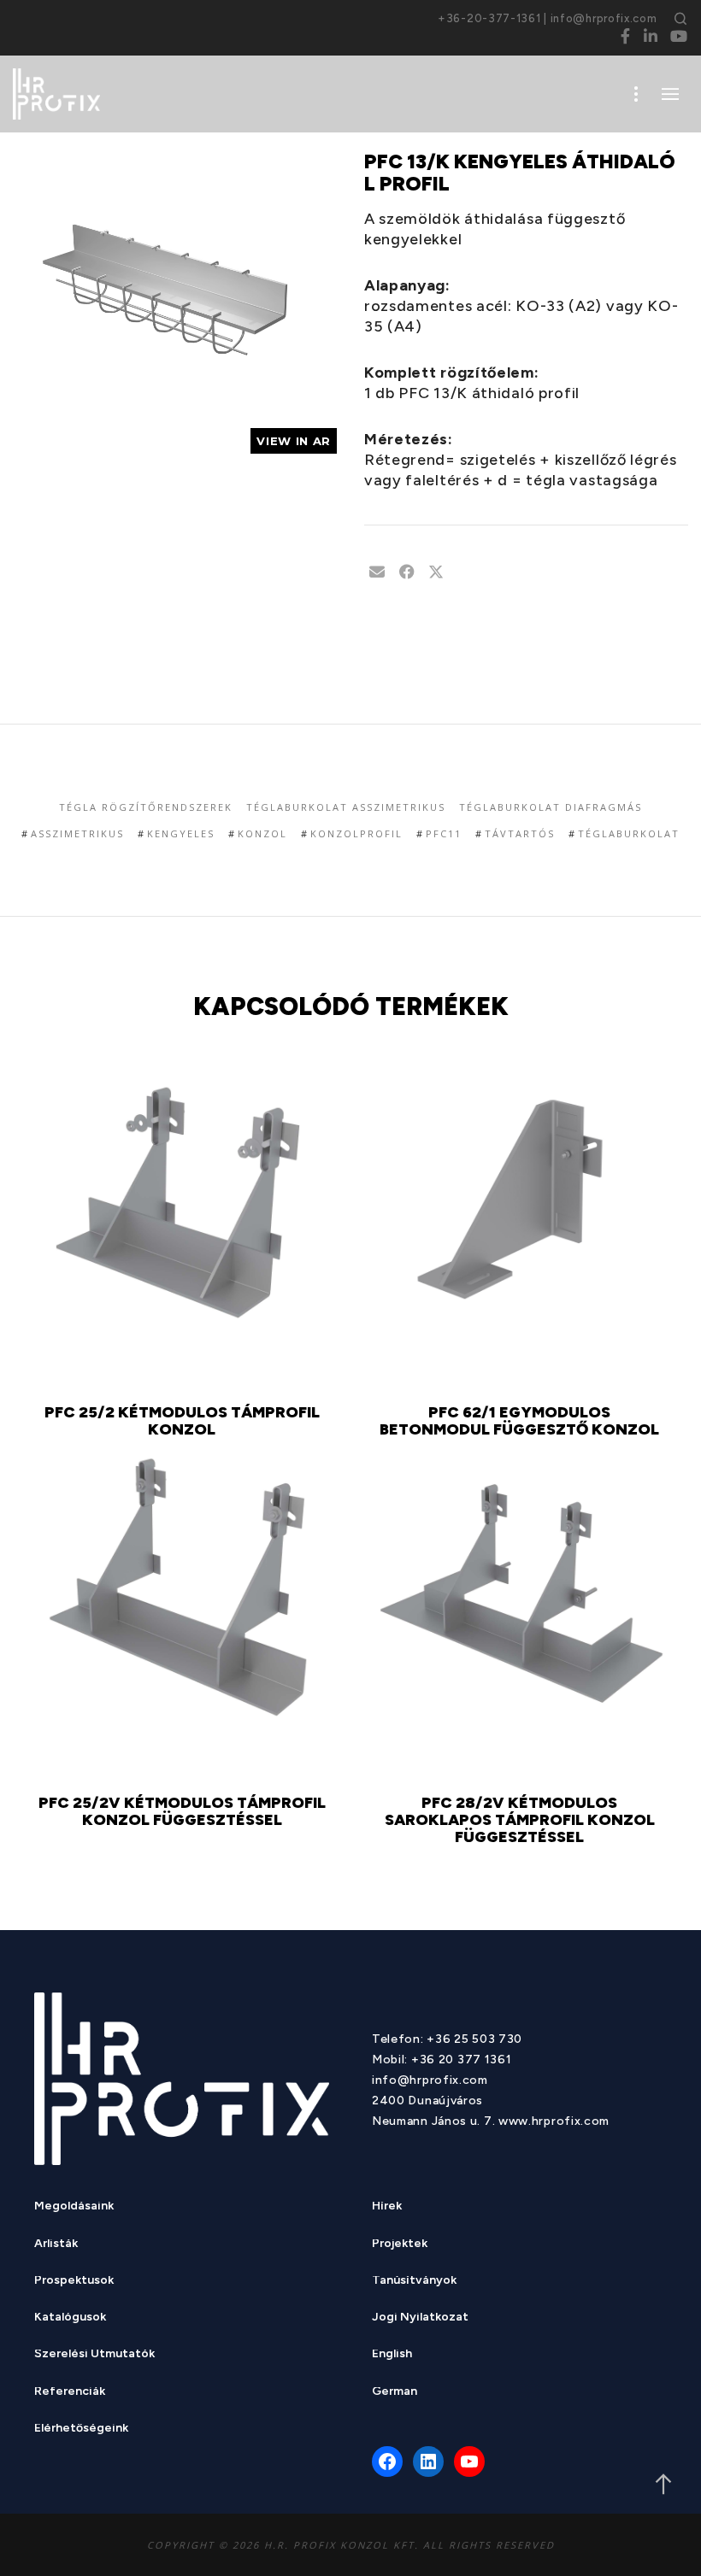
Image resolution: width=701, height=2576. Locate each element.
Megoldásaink (74, 2207)
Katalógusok (70, 2318)
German (395, 2393)
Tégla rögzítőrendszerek (146, 807)
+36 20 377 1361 (462, 2060)
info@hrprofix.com (604, 18)
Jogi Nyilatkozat (420, 2318)
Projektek (400, 2245)
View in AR (294, 441)
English (392, 2355)
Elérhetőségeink (81, 2429)
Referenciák (70, 2393)
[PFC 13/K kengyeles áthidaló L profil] (377, 572)
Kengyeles (181, 833)
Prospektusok (74, 2282)
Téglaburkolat (629, 833)
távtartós (520, 833)
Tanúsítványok (414, 2282)
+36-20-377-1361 (489, 18)
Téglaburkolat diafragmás (551, 807)
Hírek (387, 2207)
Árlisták (56, 2245)
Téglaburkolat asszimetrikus (346, 807)
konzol (262, 833)
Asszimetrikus (77, 833)
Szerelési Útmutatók (94, 2355)
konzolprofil (356, 833)
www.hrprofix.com (554, 2121)
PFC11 (444, 833)
